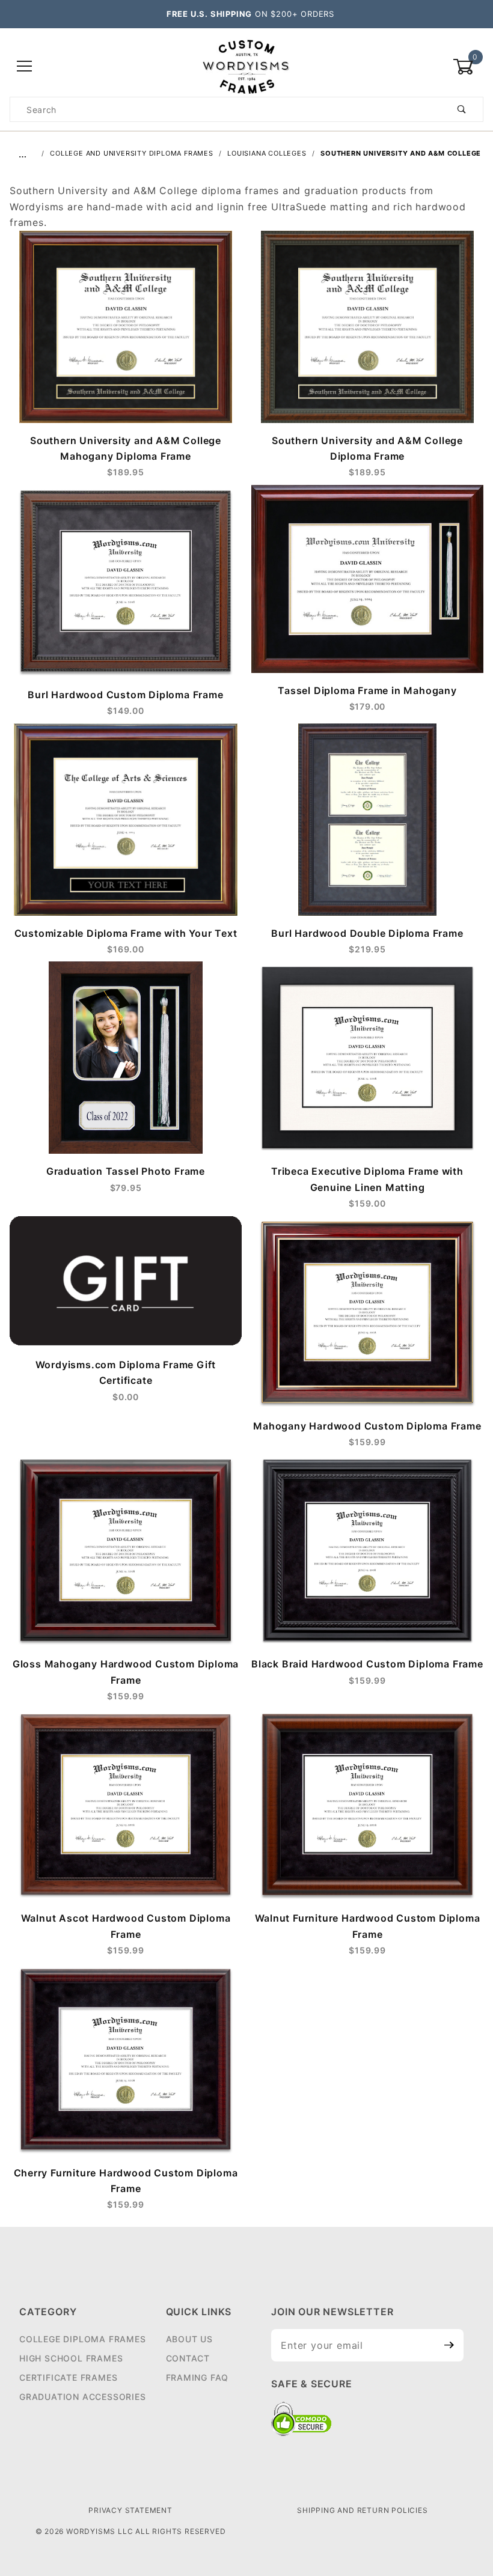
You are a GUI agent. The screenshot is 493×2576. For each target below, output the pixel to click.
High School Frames (71, 2358)
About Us (189, 2339)
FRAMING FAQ (198, 2377)
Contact (188, 2358)
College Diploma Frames (83, 2339)
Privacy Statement (130, 2510)
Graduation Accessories (83, 2397)
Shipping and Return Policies (362, 2510)
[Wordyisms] (246, 66)
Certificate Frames (68, 2377)
